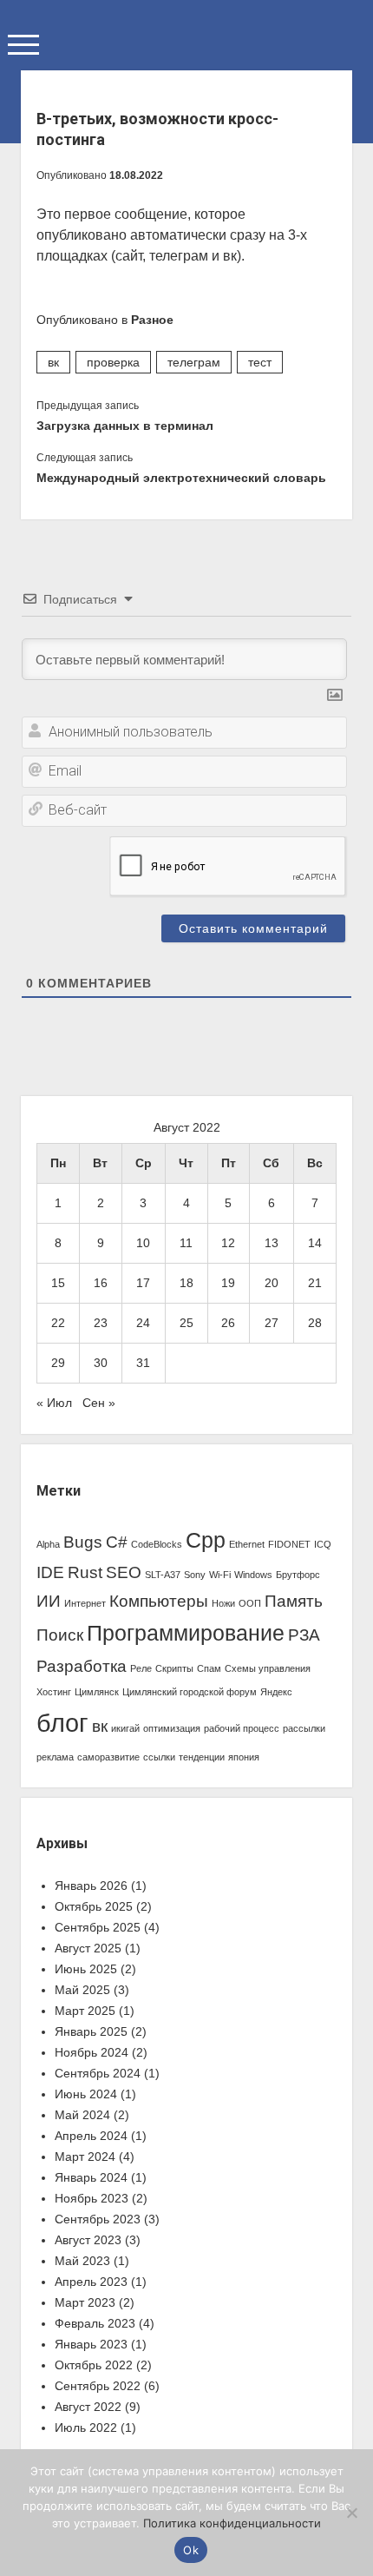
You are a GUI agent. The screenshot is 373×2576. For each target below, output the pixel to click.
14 (315, 1243)
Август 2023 (88, 2240)
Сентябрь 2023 (98, 2219)
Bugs (83, 1542)
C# (117, 1542)
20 (272, 1283)
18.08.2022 (136, 175)
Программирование (186, 1633)
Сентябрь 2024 (98, 2073)
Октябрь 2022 (94, 2365)
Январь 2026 (91, 1886)
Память (294, 1601)
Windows (253, 1575)
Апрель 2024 (91, 2136)
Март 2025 (85, 2011)
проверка (113, 362)
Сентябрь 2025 (98, 1927)
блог (62, 1723)
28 (315, 1323)
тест (260, 362)
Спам (209, 1668)
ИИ (49, 1601)
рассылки (304, 1728)
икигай (125, 1728)
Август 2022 (88, 2407)
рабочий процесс (242, 1728)
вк (53, 362)
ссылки (159, 1757)
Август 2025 (88, 1948)
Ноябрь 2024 (92, 2052)
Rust (85, 1572)
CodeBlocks (157, 1544)
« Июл (54, 1403)
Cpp (206, 1540)
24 (143, 1323)
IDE (50, 1572)
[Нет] (351, 2513)
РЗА (304, 1635)
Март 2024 (85, 2157)
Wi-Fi (220, 1575)
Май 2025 (82, 1990)
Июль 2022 (86, 2427)
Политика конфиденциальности (232, 2523)
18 (186, 1283)
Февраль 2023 (95, 2323)
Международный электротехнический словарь (181, 478)
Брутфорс (298, 1575)
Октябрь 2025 (94, 1906)
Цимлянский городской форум (190, 1692)
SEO (124, 1572)
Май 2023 (82, 2261)
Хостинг (54, 1692)
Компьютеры (159, 1601)
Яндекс (276, 1692)
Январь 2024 (91, 2177)
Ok (191, 2550)
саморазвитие (108, 1757)
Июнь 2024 (86, 2094)
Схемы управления (268, 1668)
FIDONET (289, 1544)
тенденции (202, 1757)
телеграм (194, 362)
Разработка (82, 1666)
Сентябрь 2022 (98, 2386)
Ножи (223, 1603)
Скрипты (174, 1668)
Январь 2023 (91, 2344)
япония (244, 1757)
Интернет (85, 1603)
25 (186, 1323)
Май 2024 (82, 2115)
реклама (55, 1757)
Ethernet (247, 1544)
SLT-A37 (163, 1575)
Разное (152, 320)
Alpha (48, 1544)
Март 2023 (85, 2302)
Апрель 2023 (91, 2282)
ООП (250, 1603)
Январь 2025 (91, 2031)
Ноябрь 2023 (92, 2198)
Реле (141, 1668)
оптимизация (172, 1728)
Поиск (60, 1635)
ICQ (323, 1544)
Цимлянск (97, 1692)
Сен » (99, 1403)
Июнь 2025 (86, 1969)
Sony (195, 1575)
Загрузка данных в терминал (125, 426)
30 (101, 1363)
